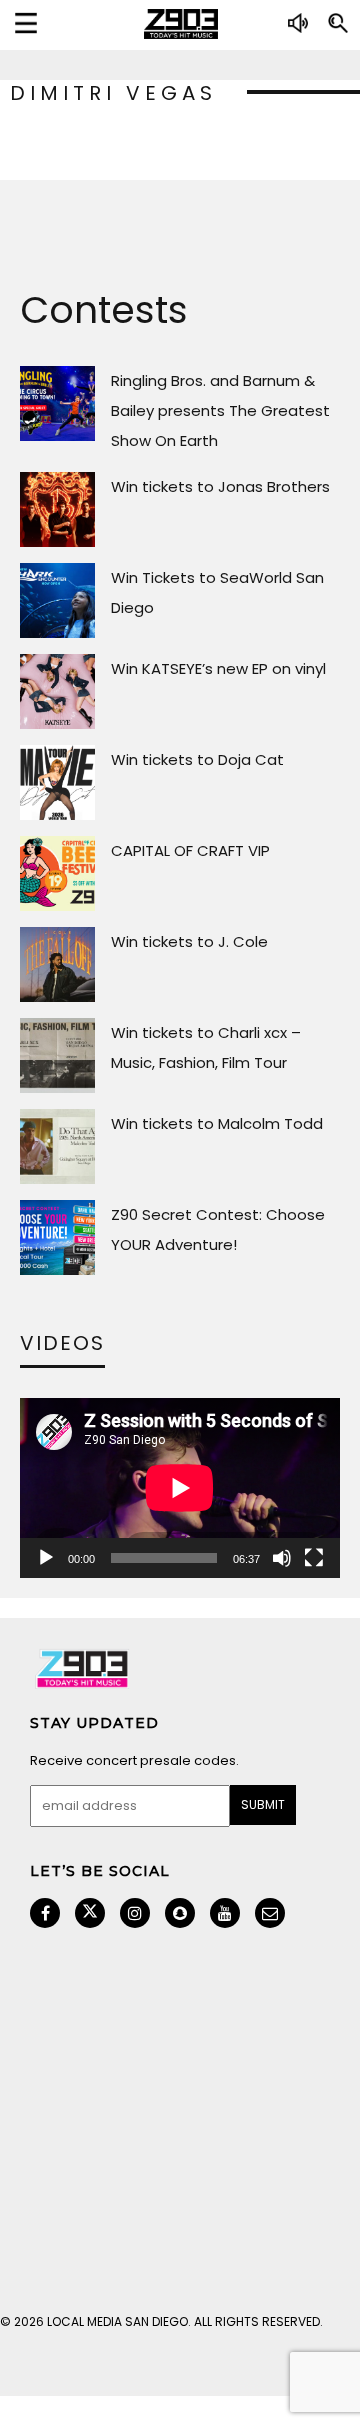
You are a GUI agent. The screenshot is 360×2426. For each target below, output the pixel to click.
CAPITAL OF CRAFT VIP (190, 850)
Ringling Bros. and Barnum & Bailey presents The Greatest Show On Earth (220, 410)
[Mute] (282, 1558)
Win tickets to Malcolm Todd (217, 1123)
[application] (180, 1488)
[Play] (46, 1558)
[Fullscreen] (314, 1558)
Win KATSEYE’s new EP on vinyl (218, 668)
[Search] (338, 31)
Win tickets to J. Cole (189, 941)
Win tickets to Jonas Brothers (220, 486)
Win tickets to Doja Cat (197, 759)
